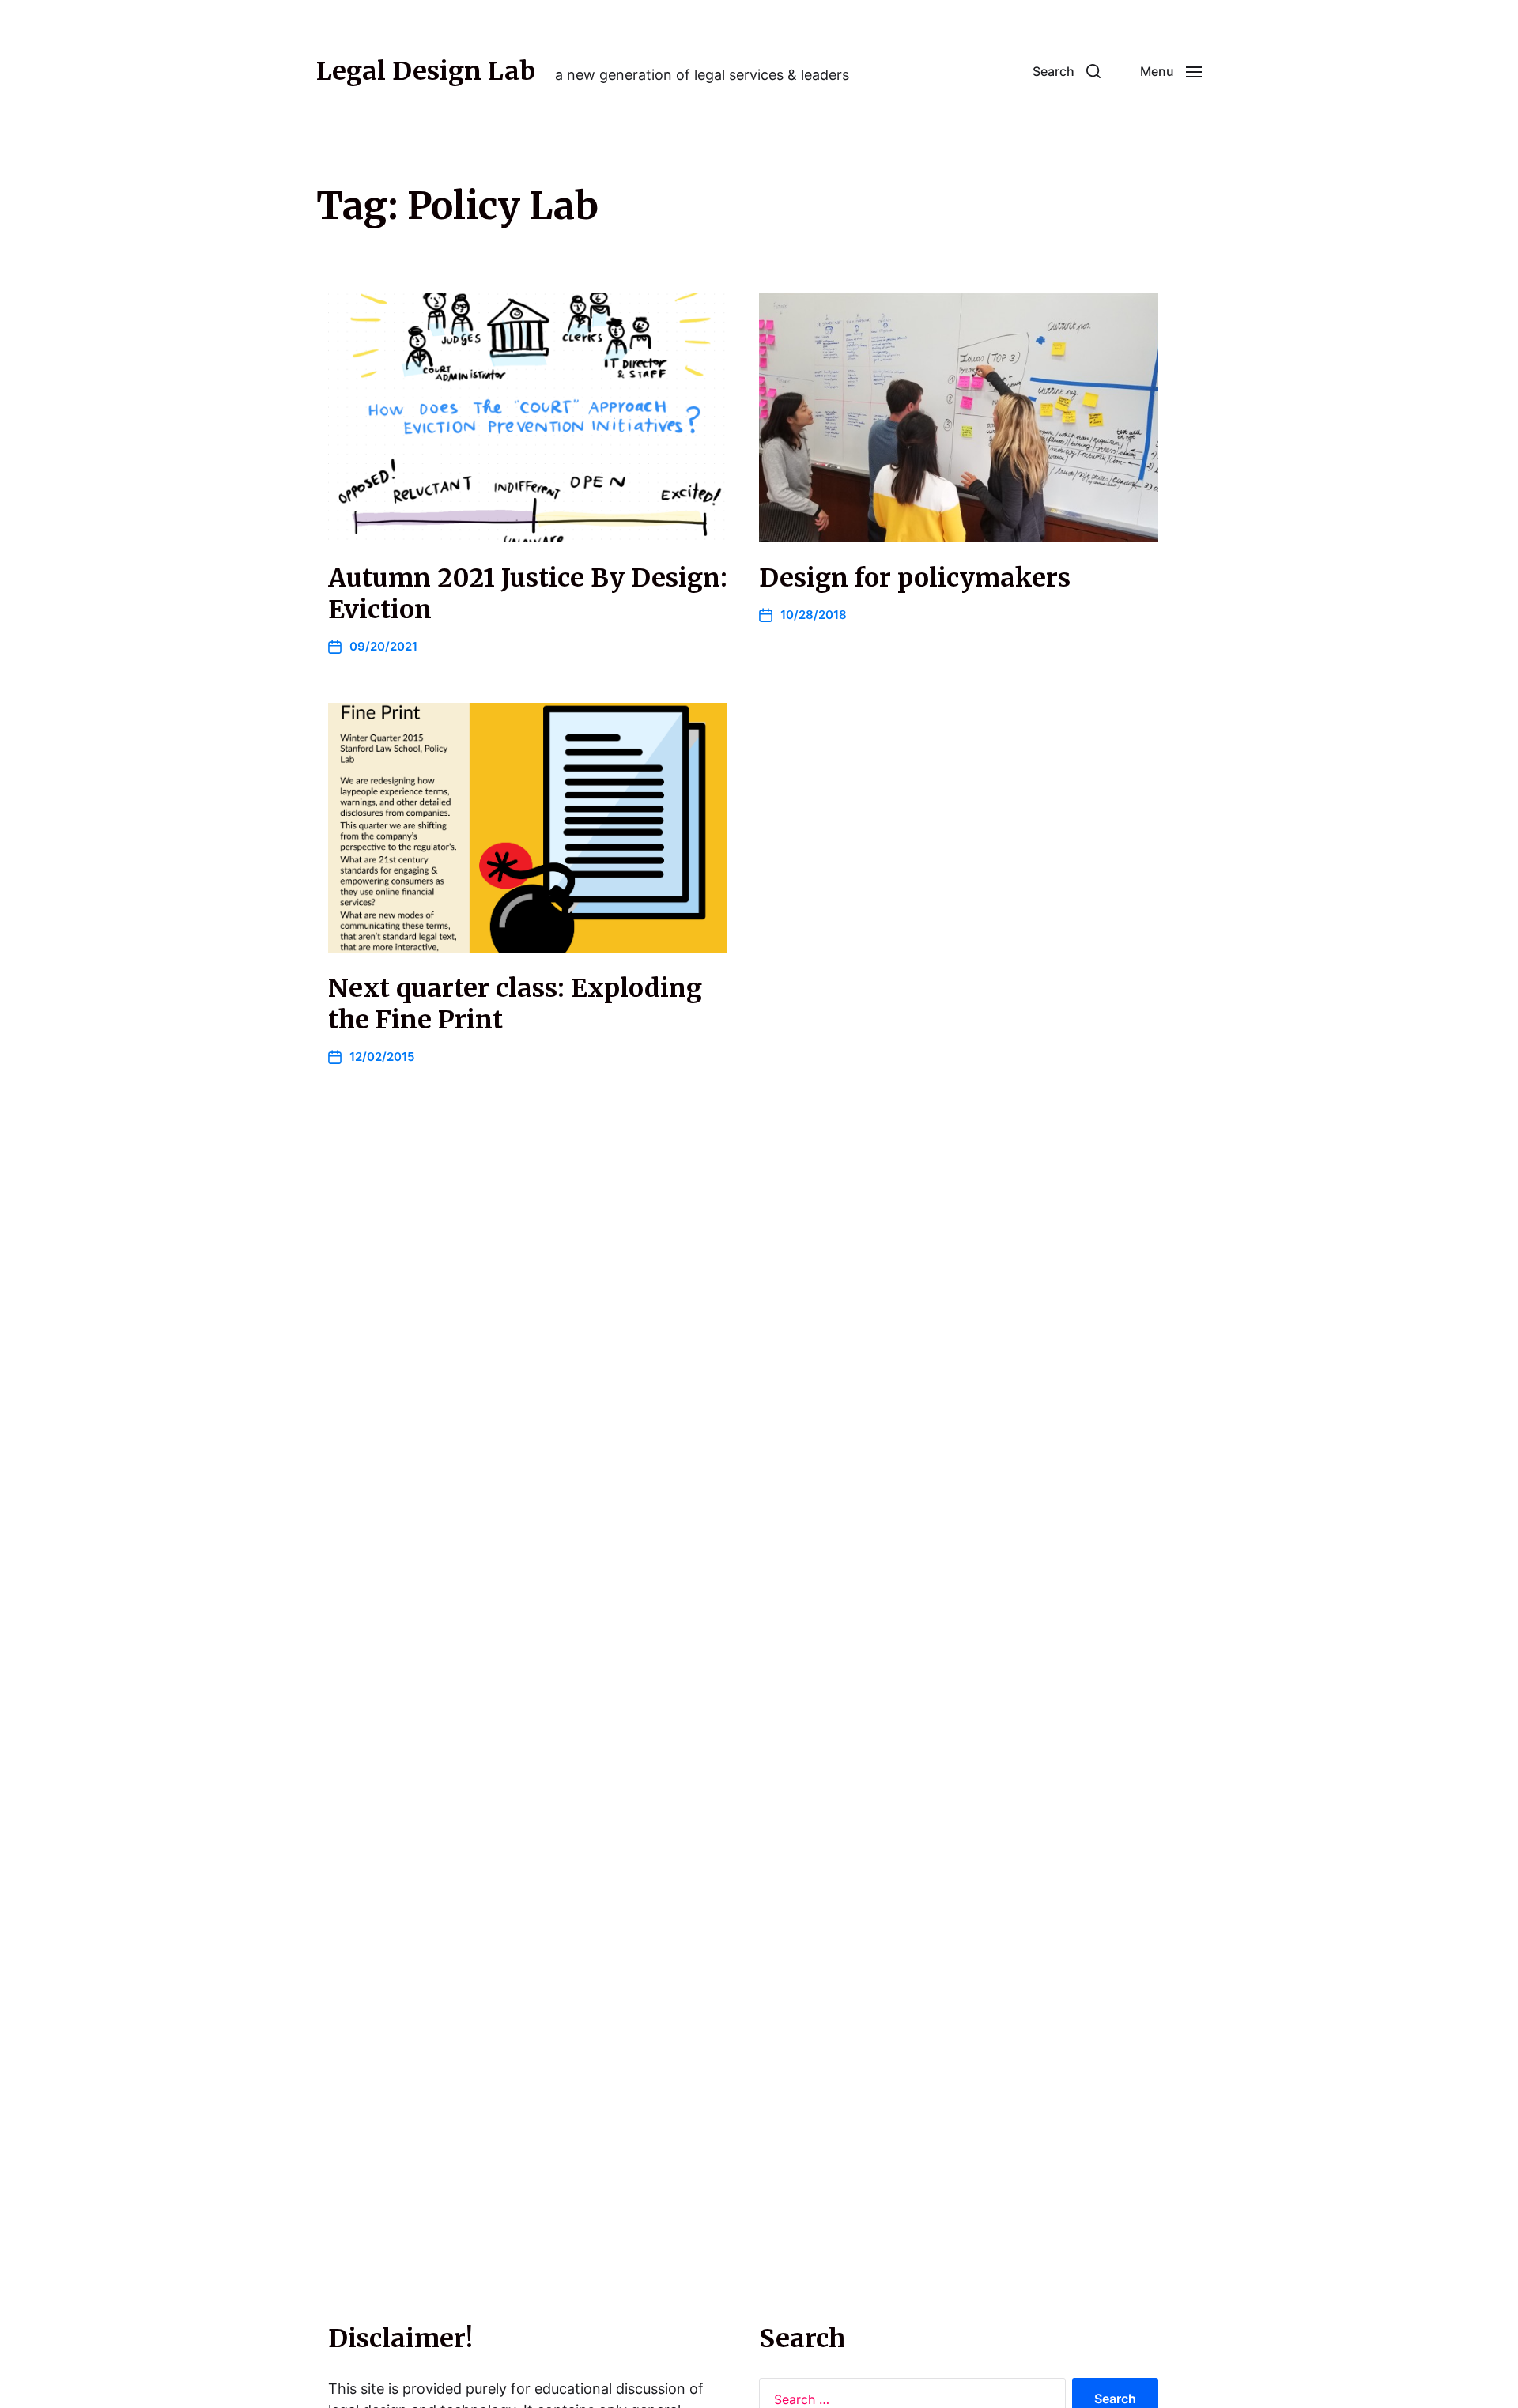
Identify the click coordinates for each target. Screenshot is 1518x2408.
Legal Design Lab (426, 71)
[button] (1067, 71)
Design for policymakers (915, 578)
